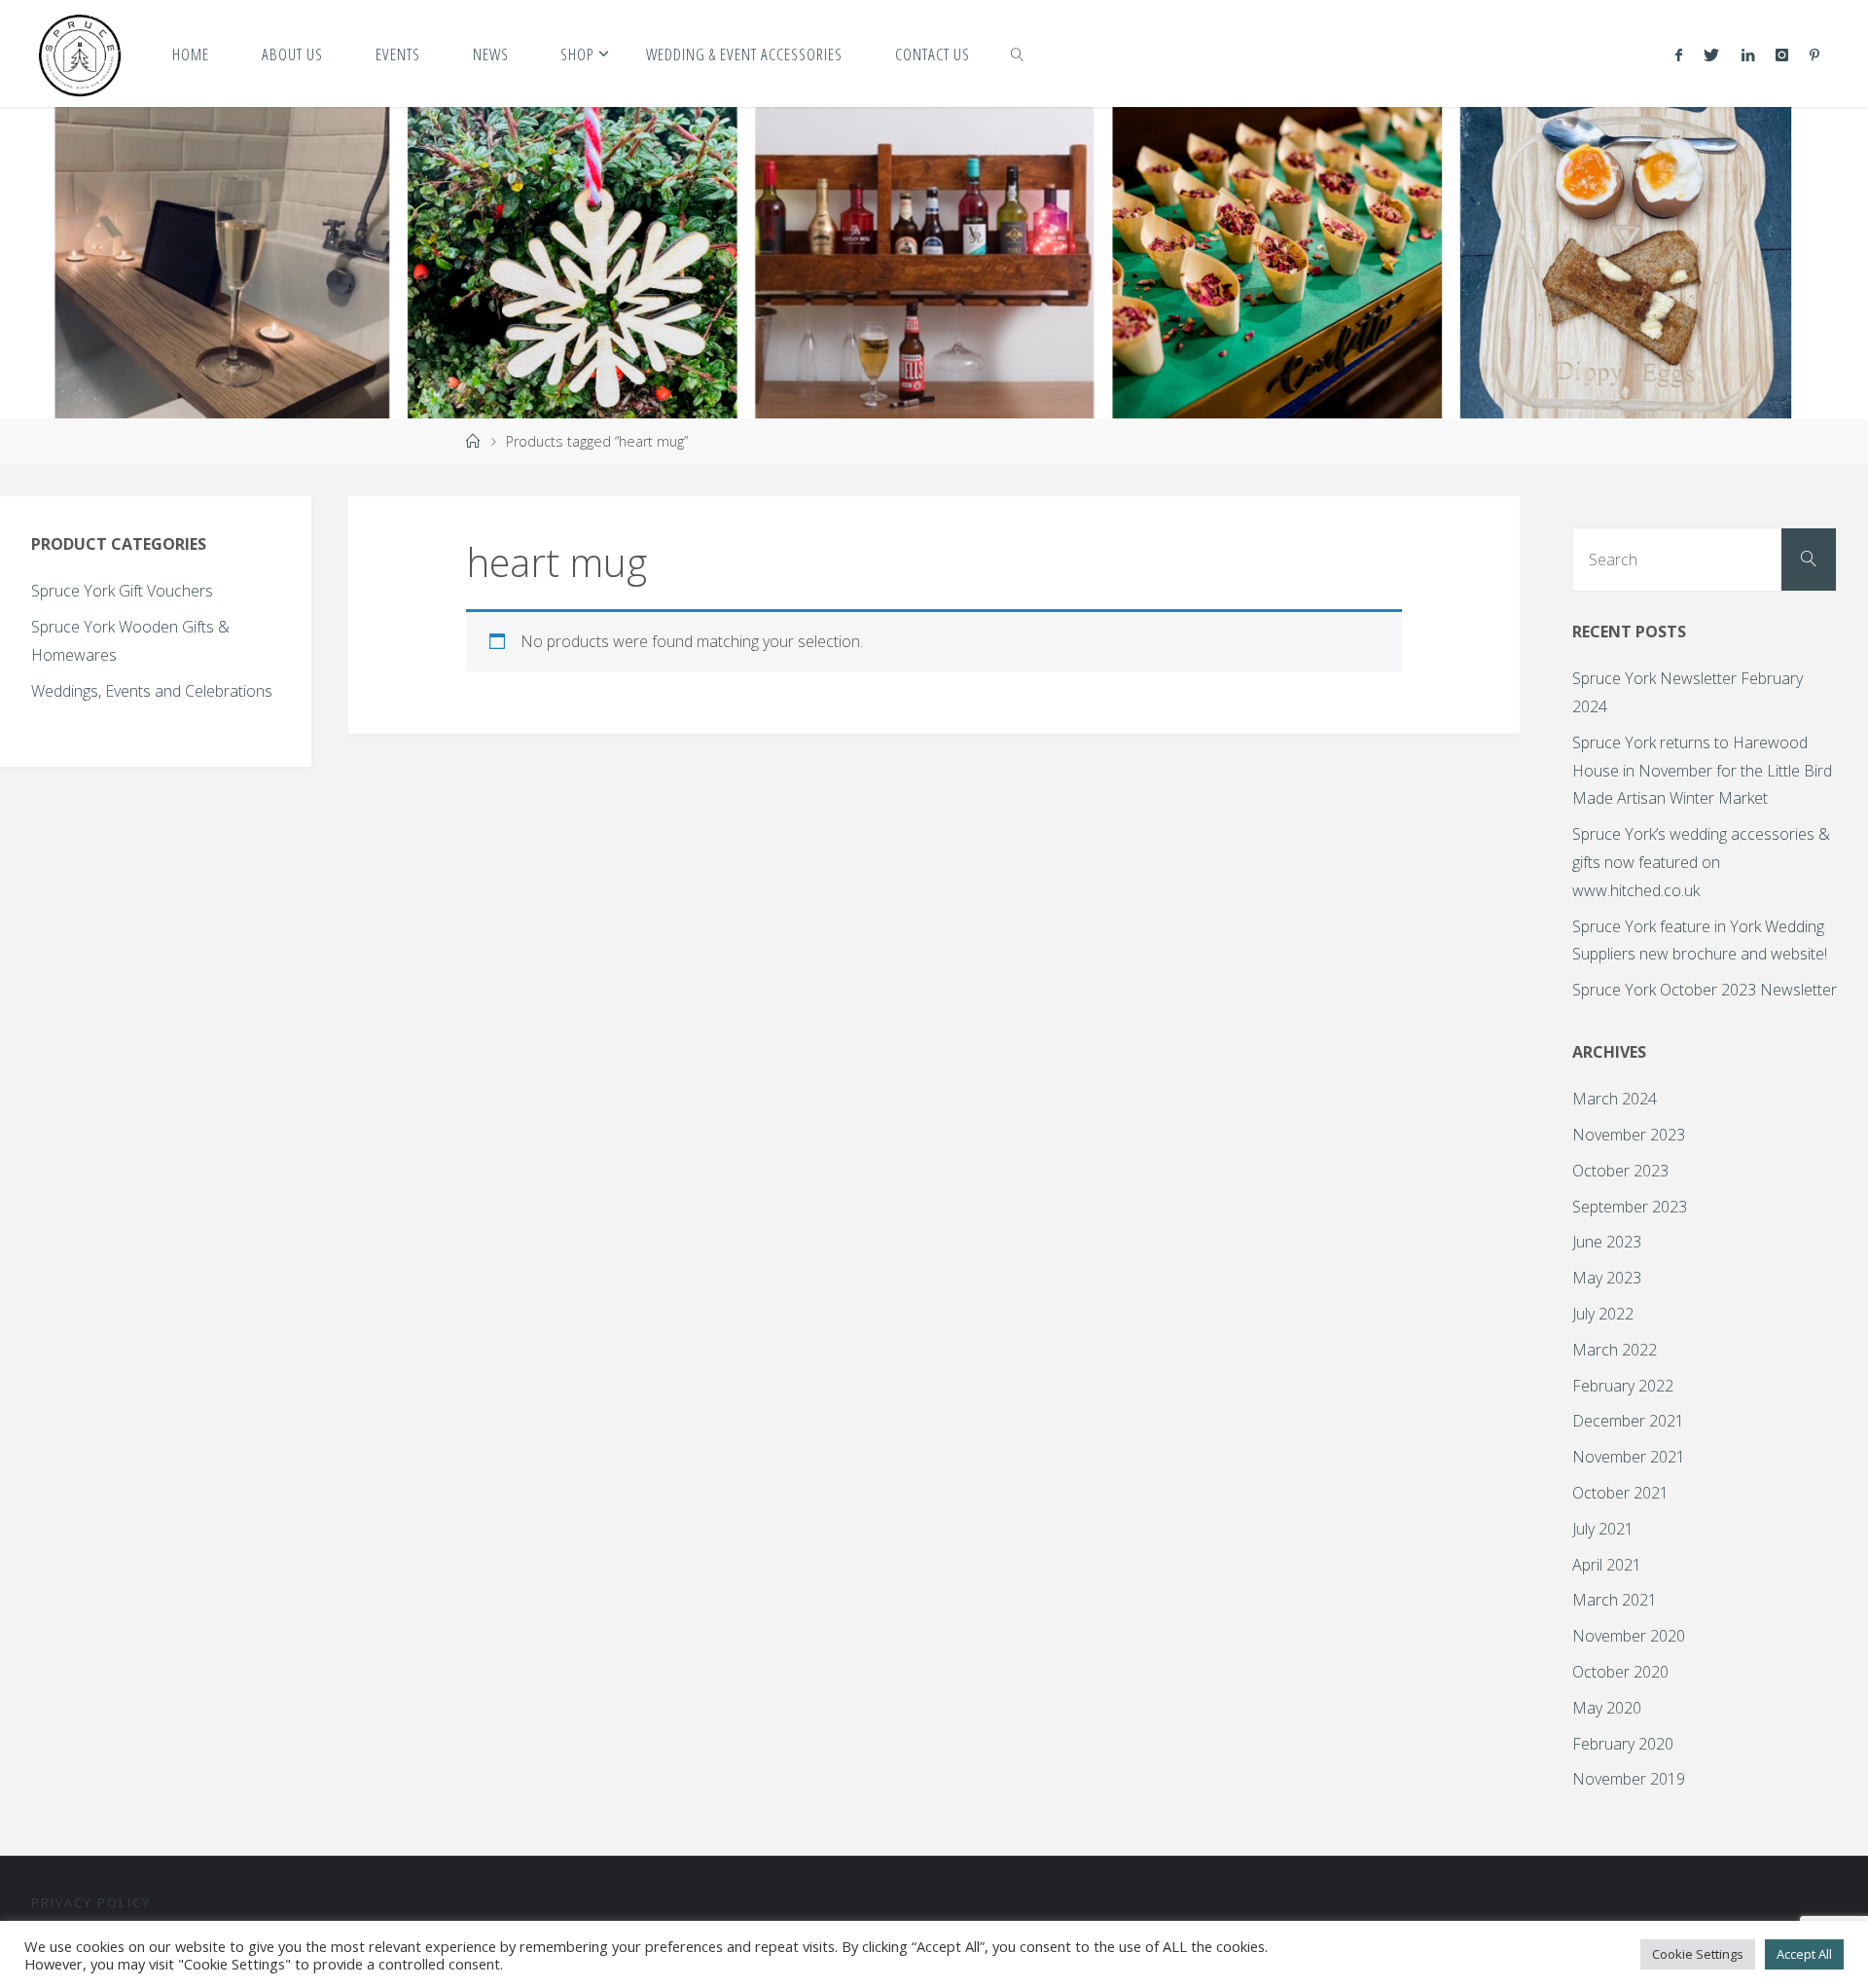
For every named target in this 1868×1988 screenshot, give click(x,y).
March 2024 (1615, 1099)
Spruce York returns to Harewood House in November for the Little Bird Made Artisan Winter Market (1702, 771)
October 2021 (1620, 1493)
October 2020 (1620, 1672)
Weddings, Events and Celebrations (152, 691)
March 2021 (1615, 1600)
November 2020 (1629, 1636)
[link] (1018, 54)
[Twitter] (1711, 54)
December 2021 (1628, 1421)
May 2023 (1607, 1278)
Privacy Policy (91, 1902)
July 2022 (1603, 1314)
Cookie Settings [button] (1698, 1954)
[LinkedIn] (1747, 54)
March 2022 (1615, 1350)
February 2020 (1623, 1744)
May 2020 (1607, 1708)
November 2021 (1629, 1457)
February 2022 (1623, 1386)
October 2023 (1620, 1171)
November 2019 (1629, 1779)
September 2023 (1630, 1207)
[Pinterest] (1814, 54)
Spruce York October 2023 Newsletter (1705, 990)
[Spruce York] (80, 54)
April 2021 (1607, 1565)
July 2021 (1603, 1529)
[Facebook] (1679, 54)
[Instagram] (1782, 54)
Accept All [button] (1804, 1954)
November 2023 (1629, 1135)
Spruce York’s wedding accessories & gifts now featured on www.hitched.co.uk (1701, 862)
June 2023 (1607, 1242)
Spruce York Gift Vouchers (122, 591)
